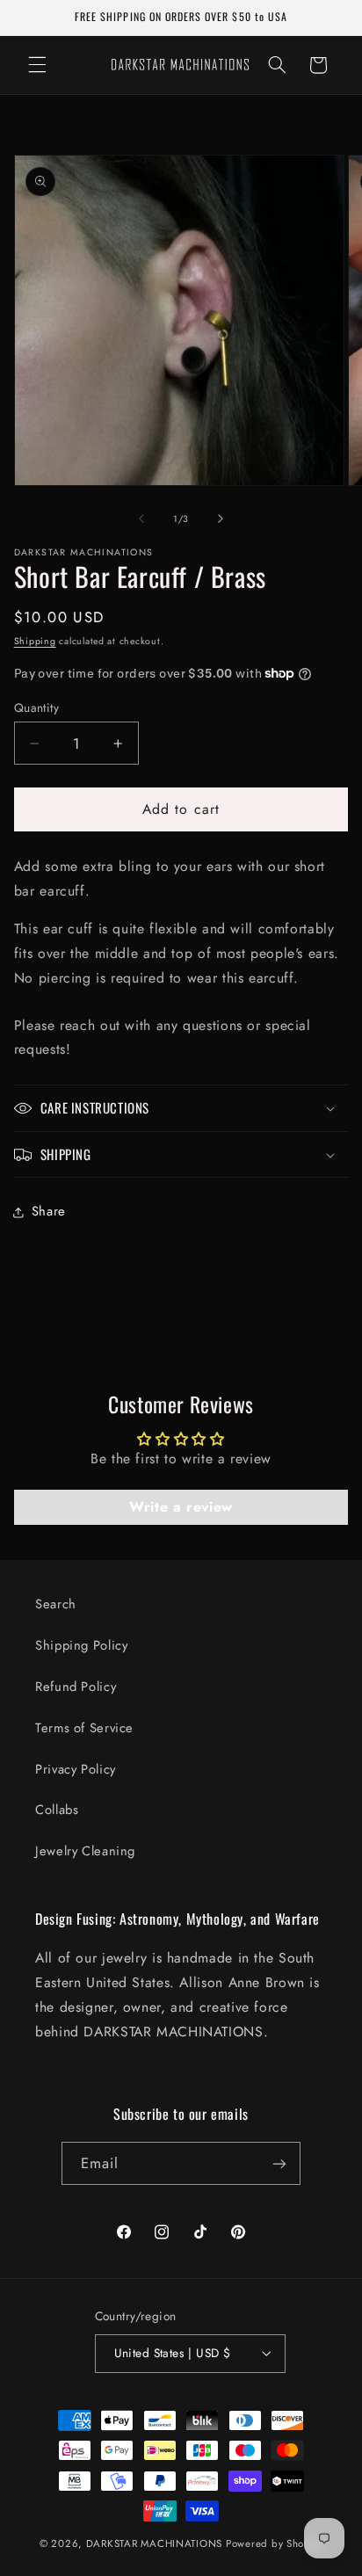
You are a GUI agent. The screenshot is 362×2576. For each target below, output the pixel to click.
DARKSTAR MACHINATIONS (154, 2543)
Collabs (57, 1810)
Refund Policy (76, 1687)
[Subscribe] (279, 2163)
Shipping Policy (81, 1645)
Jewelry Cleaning (85, 1851)
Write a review (181, 1507)
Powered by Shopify (274, 2543)
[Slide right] (221, 519)
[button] (37, 65)
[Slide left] (141, 519)
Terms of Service (84, 1728)
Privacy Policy (76, 1769)
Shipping (35, 641)
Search (56, 1604)
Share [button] (49, 1211)
